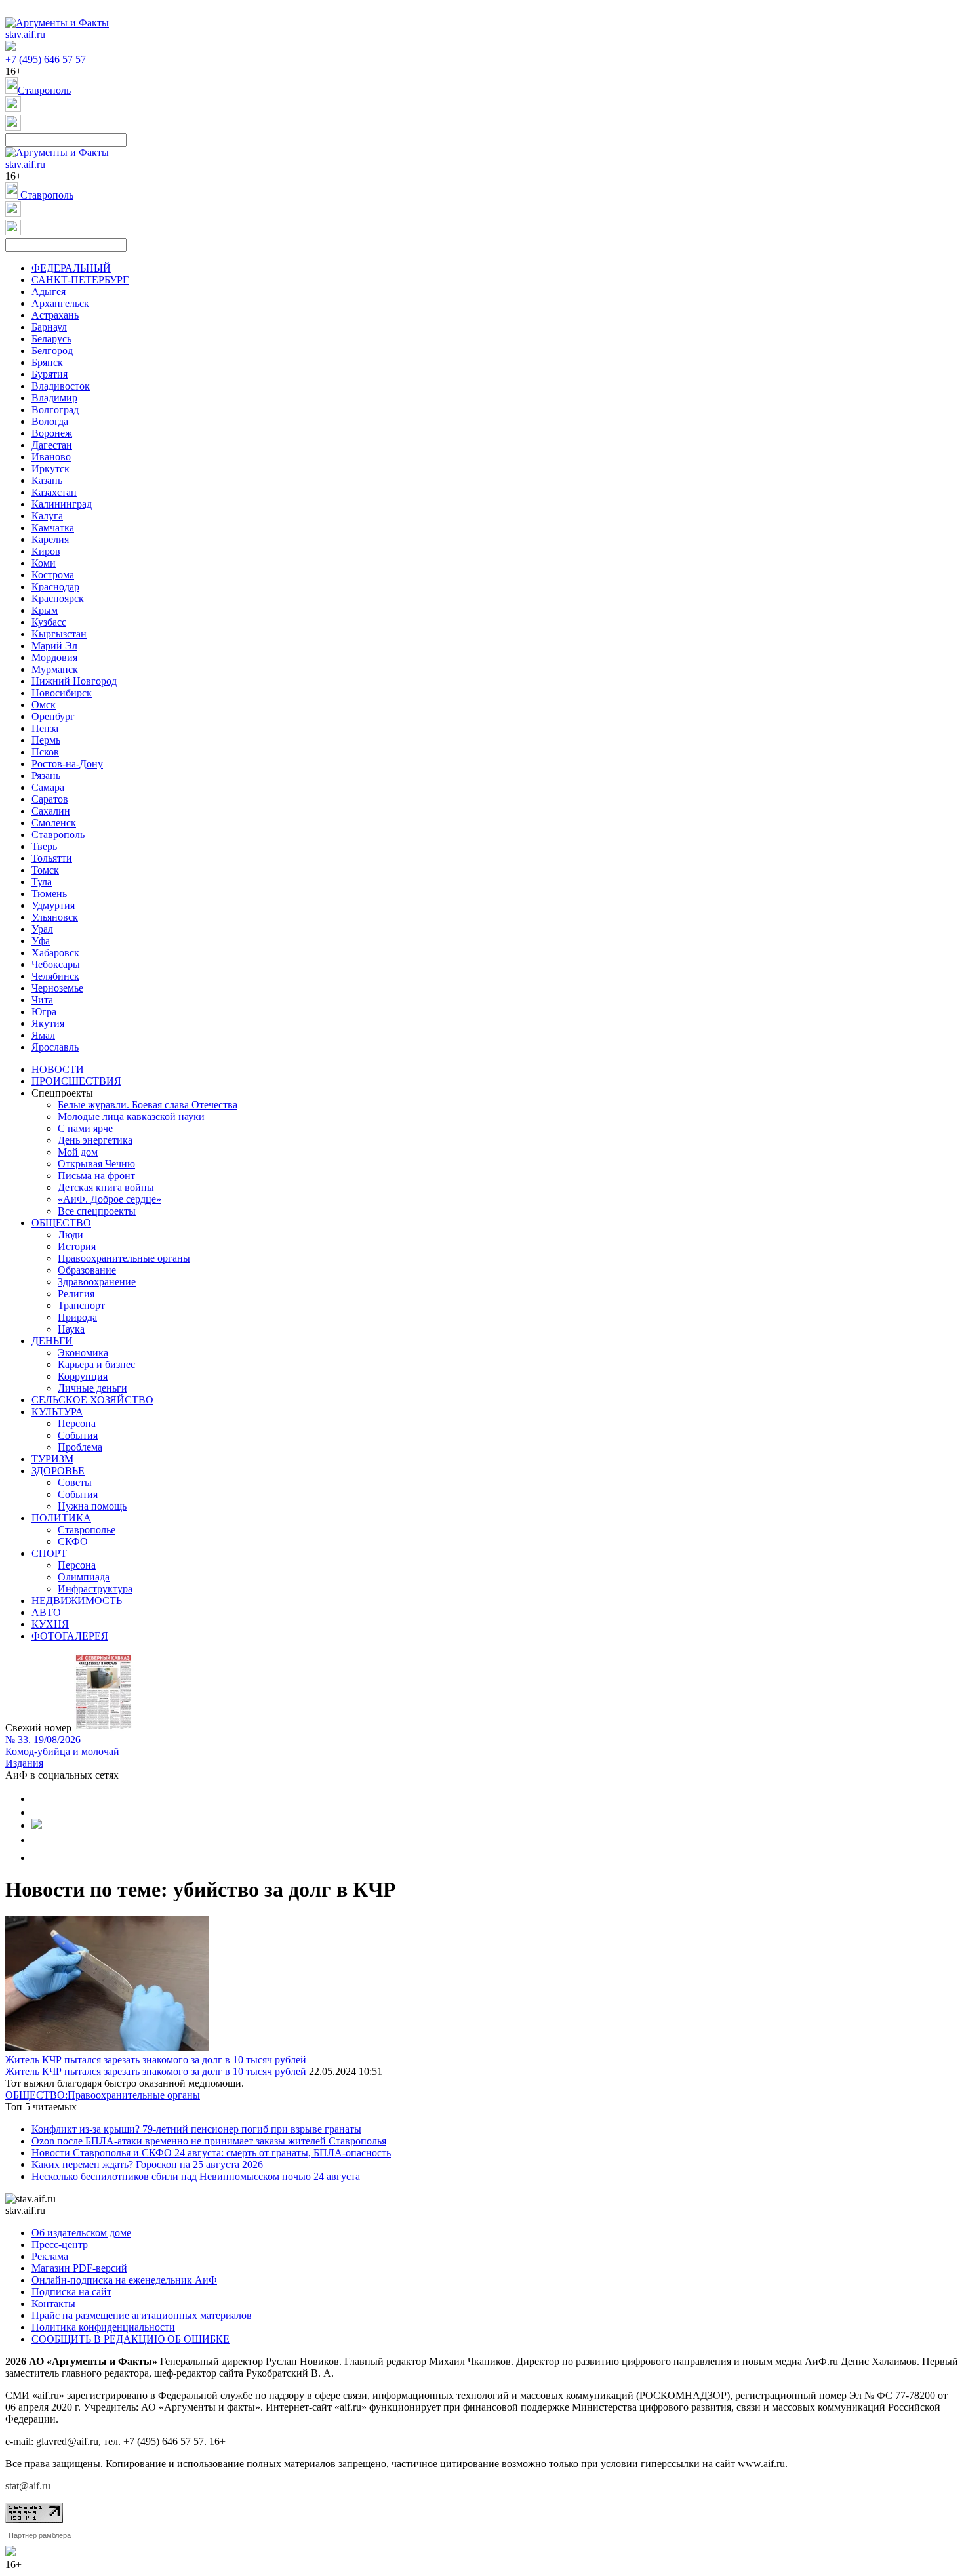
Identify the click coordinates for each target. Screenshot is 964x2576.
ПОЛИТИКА (61, 1518)
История (77, 1246)
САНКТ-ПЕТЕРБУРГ (80, 280)
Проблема (80, 1447)
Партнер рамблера (40, 2535)
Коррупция (83, 1376)
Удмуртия (53, 905)
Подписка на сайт (71, 2292)
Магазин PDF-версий (79, 2268)
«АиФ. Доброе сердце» (110, 1199)
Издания (24, 1763)
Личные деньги (92, 1388)
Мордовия (54, 657)
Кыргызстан (59, 634)
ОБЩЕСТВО (61, 1223)
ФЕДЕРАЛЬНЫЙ (71, 268)
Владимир (54, 398)
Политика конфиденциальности (103, 2327)
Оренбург (53, 716)
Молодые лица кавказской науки (131, 1117)
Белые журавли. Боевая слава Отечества (148, 1105)
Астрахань (55, 315)
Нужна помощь (92, 1506)
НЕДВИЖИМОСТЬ (77, 1600)
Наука (71, 1329)
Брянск (47, 362)
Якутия (48, 1023)
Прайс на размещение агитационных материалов (142, 2315)
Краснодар (55, 587)
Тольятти (52, 858)
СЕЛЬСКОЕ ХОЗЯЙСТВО (92, 1400)
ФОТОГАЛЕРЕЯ (70, 1636)
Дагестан (52, 445)
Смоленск (54, 823)
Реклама (50, 2256)
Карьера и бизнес (96, 1364)
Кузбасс (49, 622)
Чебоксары (56, 964)
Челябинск (55, 976)
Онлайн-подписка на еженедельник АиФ (124, 2280)
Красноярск (58, 598)
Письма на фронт (96, 1176)
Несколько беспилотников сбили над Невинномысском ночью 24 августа (196, 2176)
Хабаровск (55, 953)
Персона (77, 1423)
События (78, 1435)
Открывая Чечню (96, 1164)
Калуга (47, 516)
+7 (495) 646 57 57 (46, 59)
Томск (45, 870)
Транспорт (81, 1305)
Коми (44, 563)
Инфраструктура (95, 1589)
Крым (45, 610)
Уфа (41, 941)
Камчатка (53, 528)
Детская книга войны (106, 1187)
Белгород (52, 351)
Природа (77, 1317)
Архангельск (60, 303)
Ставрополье (87, 1530)
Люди (70, 1235)
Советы (75, 1482)
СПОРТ (49, 1553)
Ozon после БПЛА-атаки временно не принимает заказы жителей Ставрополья (209, 2141)
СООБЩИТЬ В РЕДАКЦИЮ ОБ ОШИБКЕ (131, 2339)
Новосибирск (62, 693)
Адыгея (49, 292)
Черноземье (57, 988)
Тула (42, 882)
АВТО (46, 1612)
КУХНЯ (50, 1624)
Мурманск (55, 669)
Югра (44, 1012)
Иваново (51, 457)
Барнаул (49, 327)
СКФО (73, 1541)
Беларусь (51, 339)
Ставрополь (58, 835)
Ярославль (55, 1047)
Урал (42, 929)
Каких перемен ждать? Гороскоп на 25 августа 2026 (147, 2164)
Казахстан (54, 492)
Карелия (50, 539)
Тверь (44, 846)
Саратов (50, 799)
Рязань (46, 775)
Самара (48, 787)
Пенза (45, 728)
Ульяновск (55, 917)
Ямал (43, 1035)
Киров (46, 551)
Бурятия (50, 374)
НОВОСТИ (58, 1069)
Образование (87, 1270)
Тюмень (49, 894)
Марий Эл (54, 646)
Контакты (53, 2304)
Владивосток (61, 386)
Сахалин (51, 811)
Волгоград (55, 410)
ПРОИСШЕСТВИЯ (76, 1081)
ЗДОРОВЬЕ (58, 1471)
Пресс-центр (60, 2244)
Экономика (83, 1353)
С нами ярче (85, 1128)
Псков (45, 752)
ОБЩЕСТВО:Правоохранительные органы (103, 2095)
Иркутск (50, 469)
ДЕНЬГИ (52, 1341)
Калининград (62, 504)
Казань (47, 480)
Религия (76, 1294)
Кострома (53, 575)
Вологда (50, 421)
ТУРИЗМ (52, 1459)
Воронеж (52, 433)
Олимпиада (84, 1577)
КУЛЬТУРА (57, 1412)
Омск (44, 705)
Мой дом (78, 1152)
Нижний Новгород (74, 681)
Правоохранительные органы (124, 1258)
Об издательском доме (81, 2233)
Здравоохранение (97, 1282)
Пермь (46, 740)
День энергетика (95, 1140)
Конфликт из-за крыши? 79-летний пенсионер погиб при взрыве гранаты (196, 2129)
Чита (42, 1000)
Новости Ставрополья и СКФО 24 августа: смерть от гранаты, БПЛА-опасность (211, 2153)
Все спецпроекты (97, 1211)
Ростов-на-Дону (67, 764)
